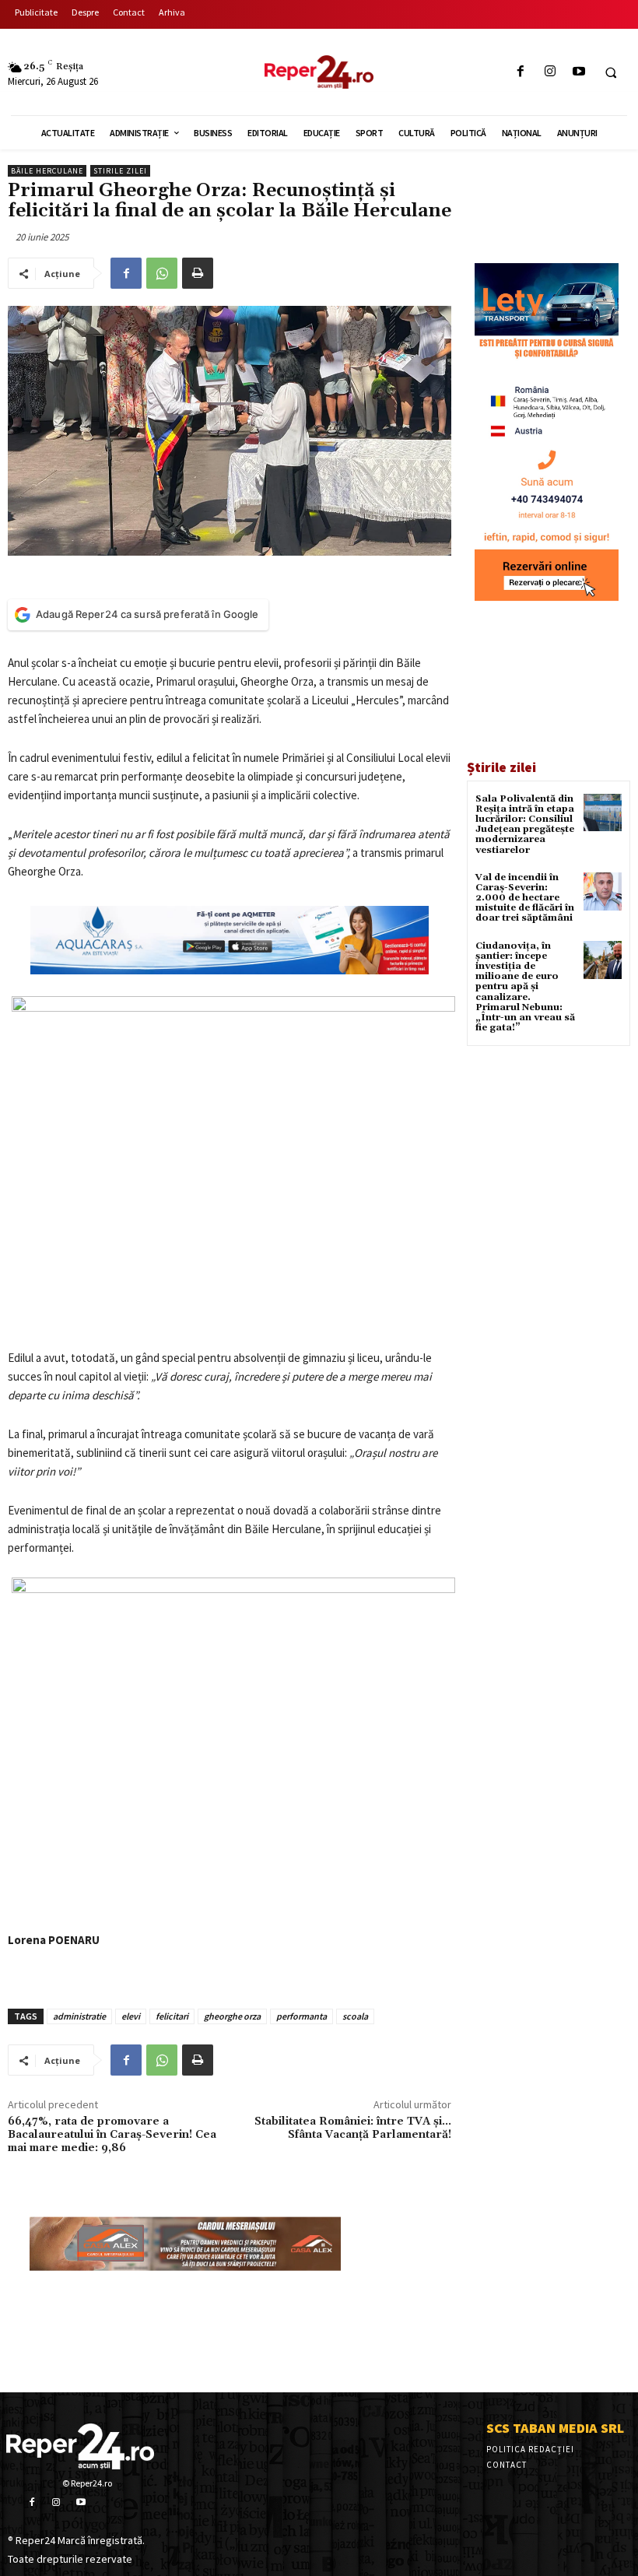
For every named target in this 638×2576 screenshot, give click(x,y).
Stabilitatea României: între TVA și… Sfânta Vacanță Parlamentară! (353, 2128)
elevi (131, 2016)
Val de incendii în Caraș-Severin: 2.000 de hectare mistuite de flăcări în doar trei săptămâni (525, 898)
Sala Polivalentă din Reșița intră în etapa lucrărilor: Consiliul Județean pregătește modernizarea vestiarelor (525, 825)
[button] (611, 72)
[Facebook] (521, 72)
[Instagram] (550, 72)
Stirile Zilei (120, 171)
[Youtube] (578, 72)
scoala (355, 2016)
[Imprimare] (198, 273)
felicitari (172, 2016)
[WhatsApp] (162, 273)
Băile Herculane (47, 171)
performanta (301, 2016)
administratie (79, 2016)
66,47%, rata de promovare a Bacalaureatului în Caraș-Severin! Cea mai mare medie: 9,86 (112, 2135)
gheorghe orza (232, 2016)
